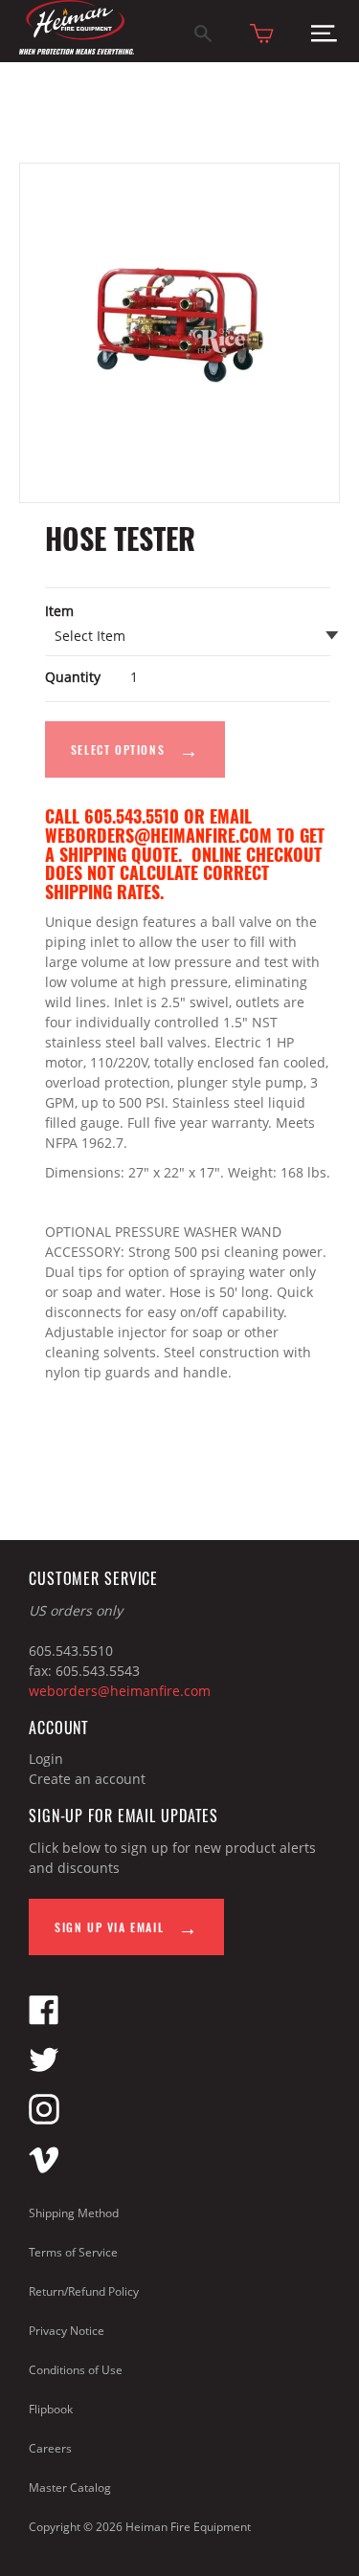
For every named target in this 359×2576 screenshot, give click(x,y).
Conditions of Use (76, 2370)
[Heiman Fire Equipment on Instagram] (44, 2119)
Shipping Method (74, 2213)
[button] (324, 38)
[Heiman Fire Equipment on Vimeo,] (44, 2169)
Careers (50, 2448)
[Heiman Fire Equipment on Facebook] (44, 2020)
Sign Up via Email (112, 1927)
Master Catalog (70, 2488)
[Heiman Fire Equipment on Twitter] (44, 2070)
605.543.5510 (71, 1651)
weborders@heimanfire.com (120, 1691)
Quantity (73, 677)
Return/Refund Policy (84, 2291)
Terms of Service (73, 2252)
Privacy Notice (67, 2331)
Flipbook (51, 2409)
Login (46, 1759)
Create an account (87, 1779)
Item (59, 611)
